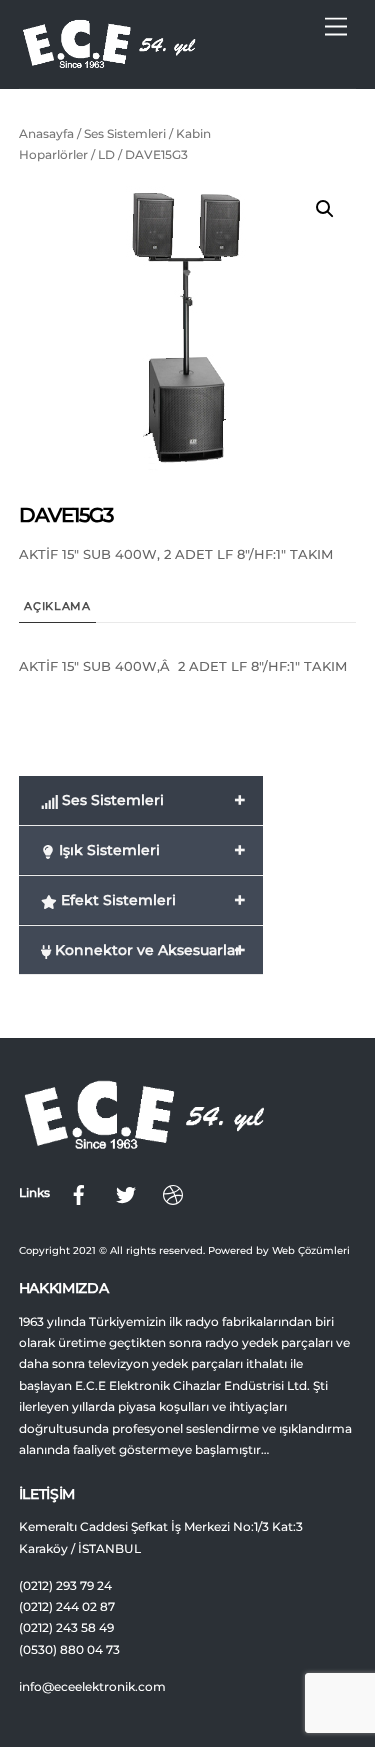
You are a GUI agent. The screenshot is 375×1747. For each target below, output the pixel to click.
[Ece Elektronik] (109, 62)
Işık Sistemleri (150, 850)
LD (106, 154)
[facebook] (79, 1193)
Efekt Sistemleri (151, 900)
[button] (325, 209)
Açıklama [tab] (57, 606)
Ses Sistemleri (125, 133)
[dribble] (173, 1193)
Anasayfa (46, 133)
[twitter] (126, 1193)
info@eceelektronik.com (92, 1687)
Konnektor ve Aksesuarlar (148, 950)
